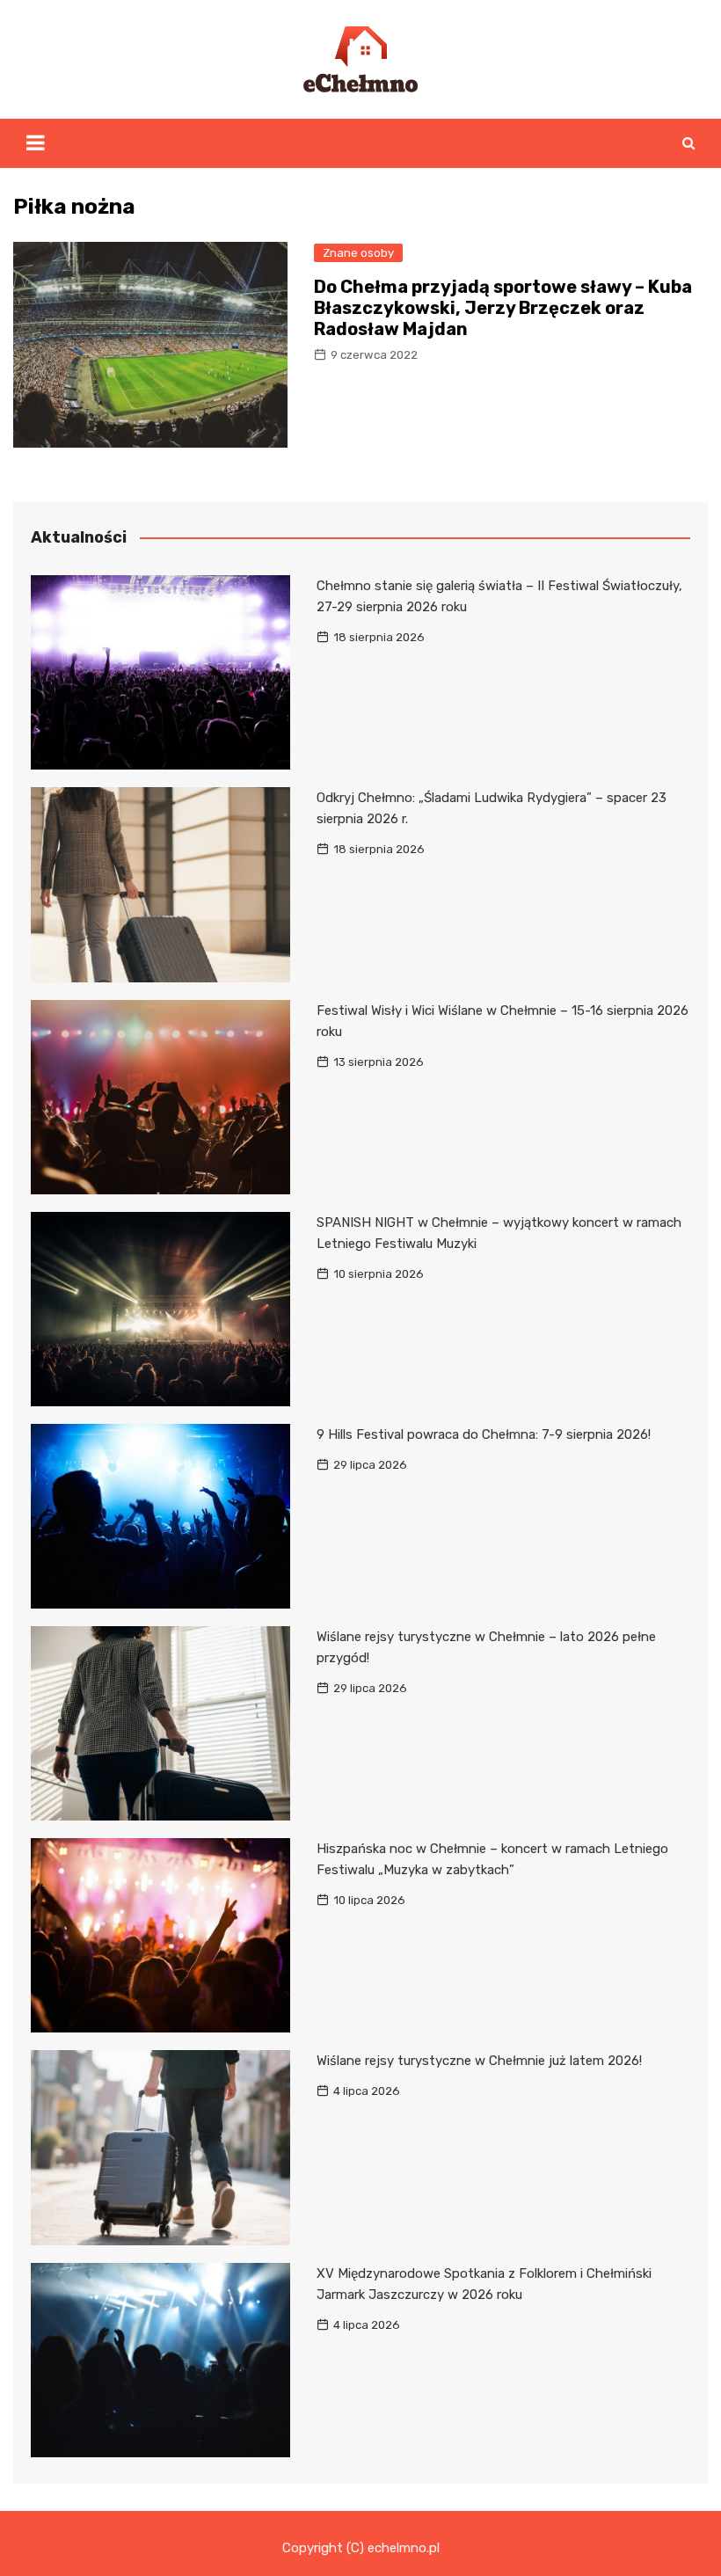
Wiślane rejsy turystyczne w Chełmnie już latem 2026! (479, 2061)
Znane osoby (358, 253)
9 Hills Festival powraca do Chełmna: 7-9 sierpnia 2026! (484, 1434)
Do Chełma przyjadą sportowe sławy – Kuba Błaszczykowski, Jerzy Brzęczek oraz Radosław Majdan (503, 308)
